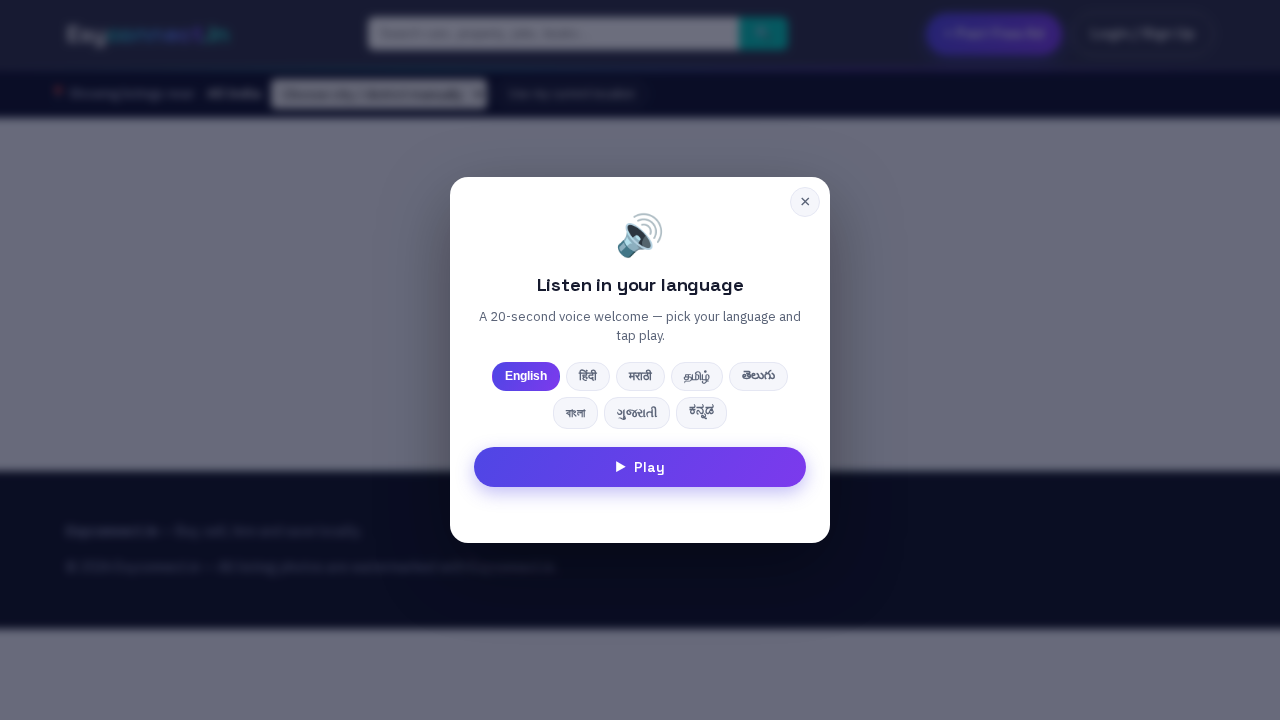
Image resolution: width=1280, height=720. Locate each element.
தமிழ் (697, 376)
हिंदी (588, 376)
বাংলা (575, 413)
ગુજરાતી (637, 413)
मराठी (640, 376)
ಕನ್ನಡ (701, 410)
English (526, 376)
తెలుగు (758, 375)
